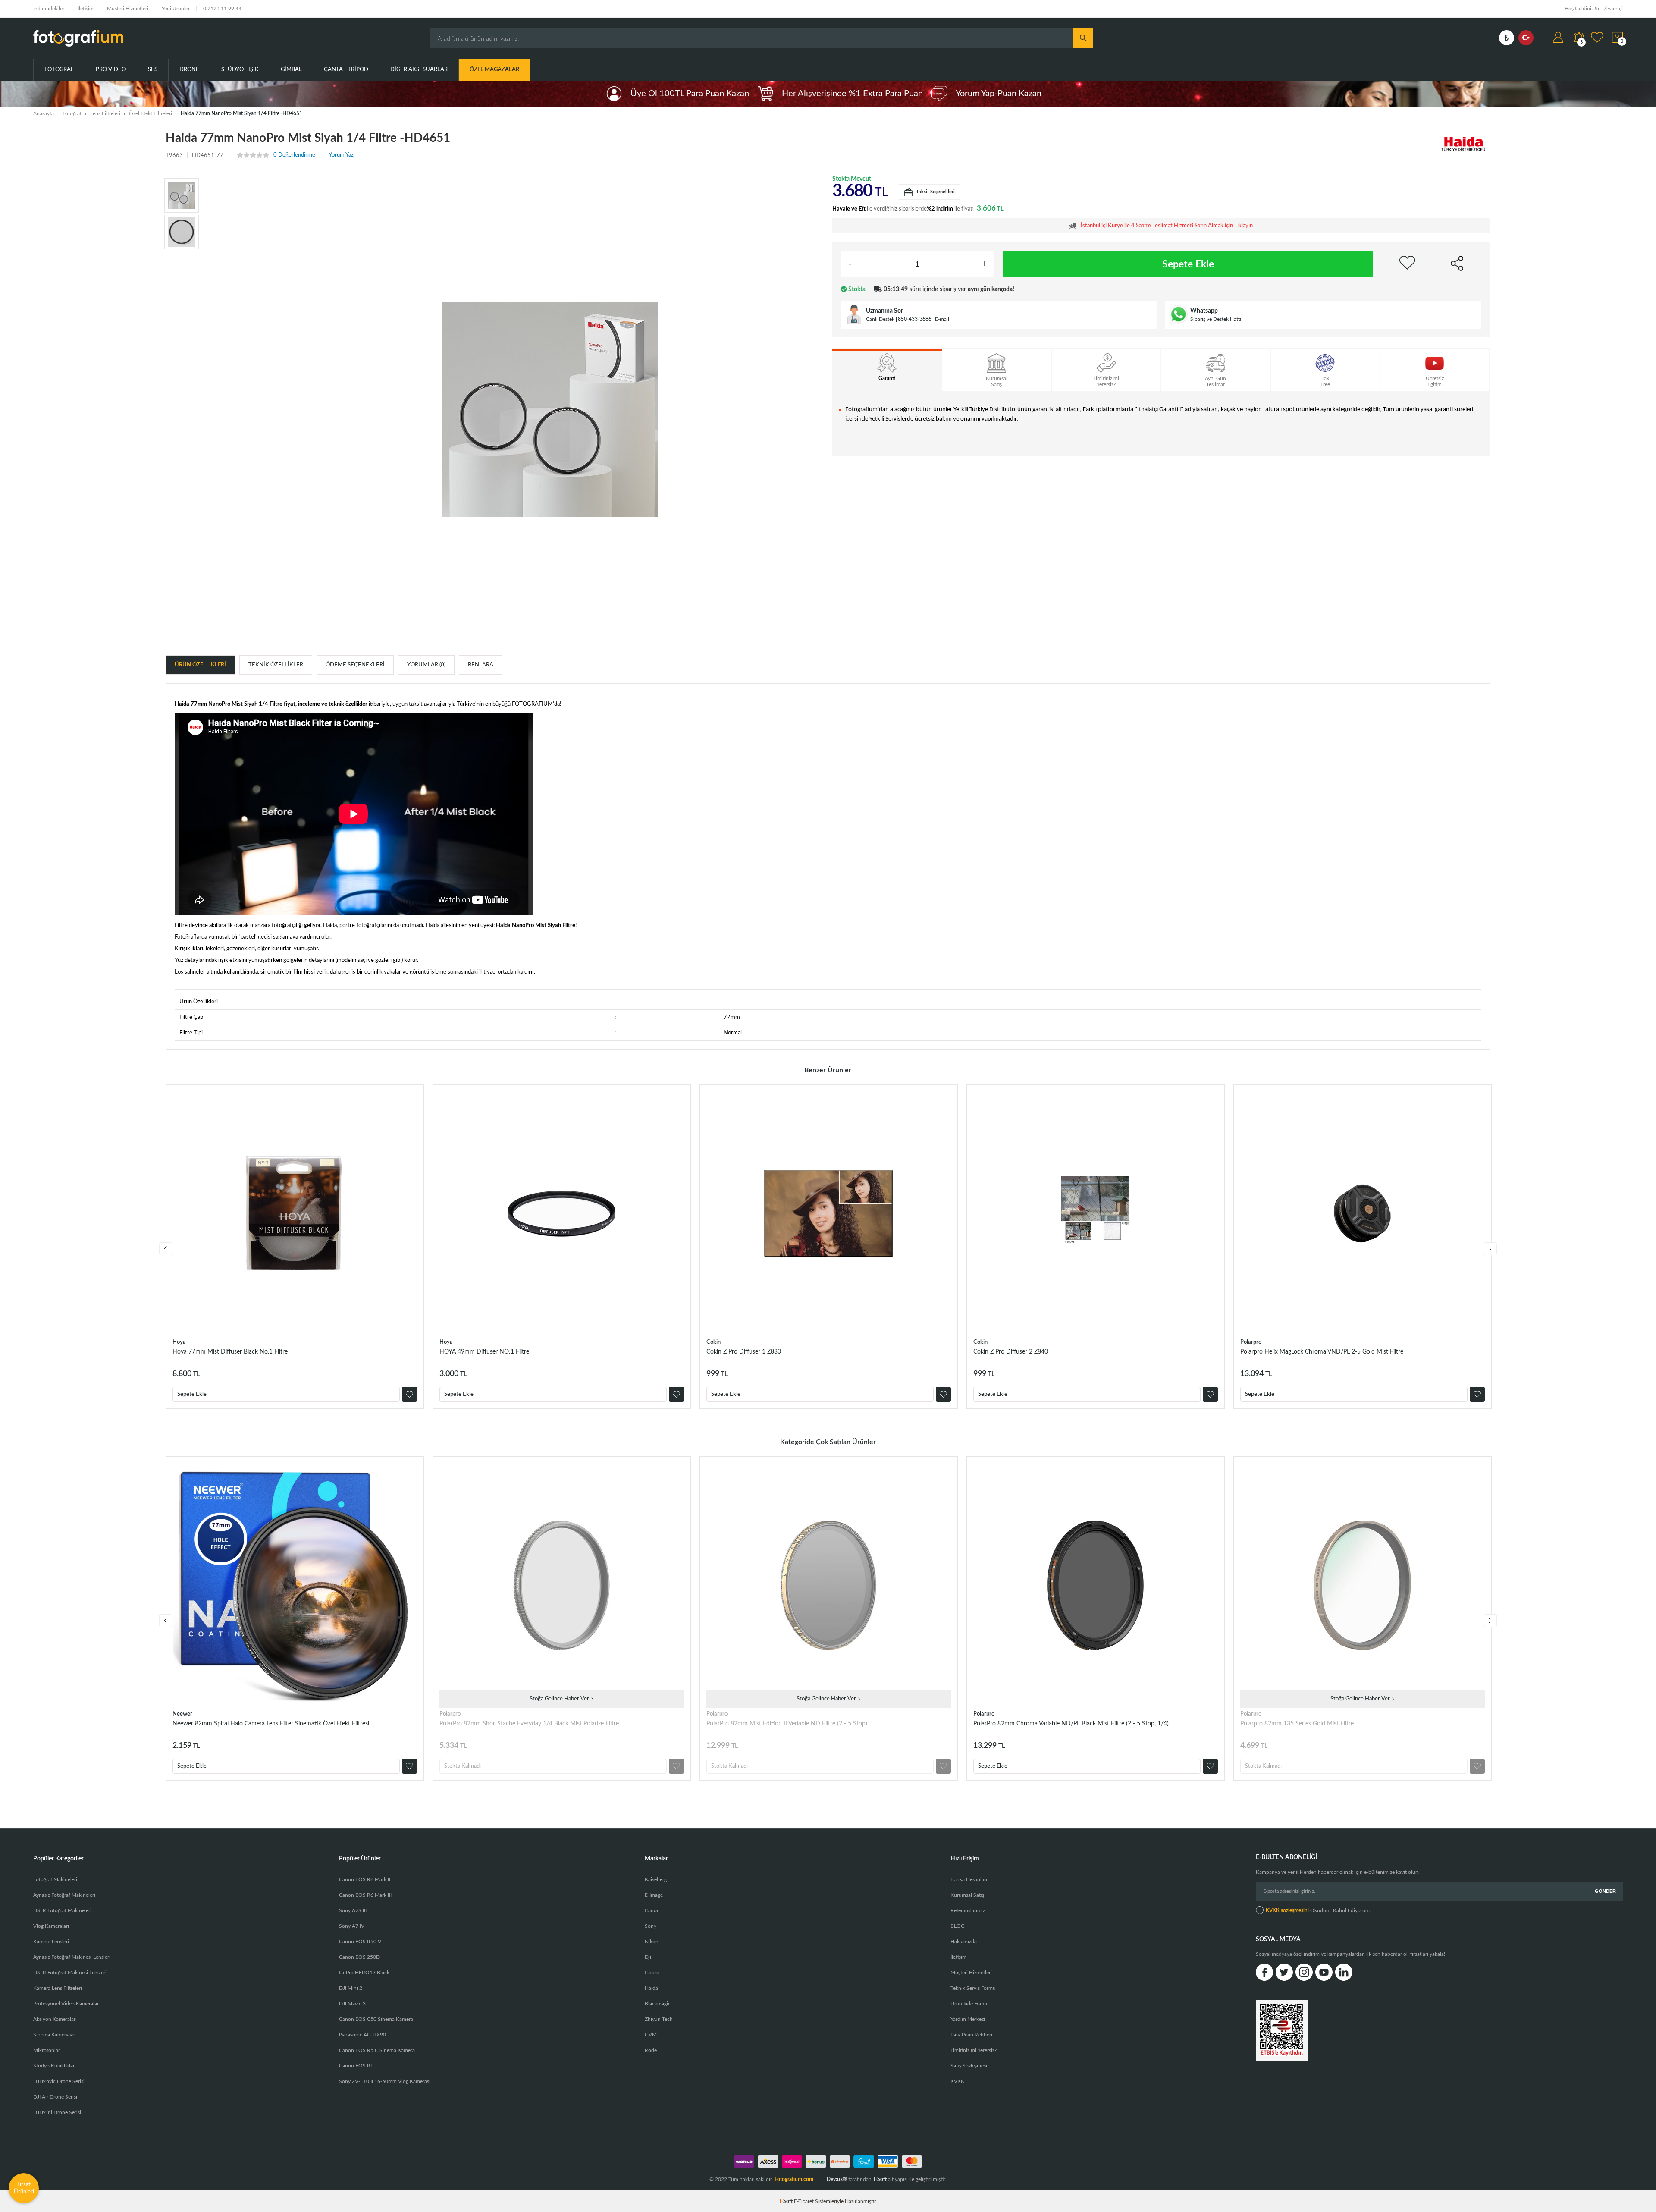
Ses (153, 70)
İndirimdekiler (49, 9)
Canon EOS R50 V (360, 1942)
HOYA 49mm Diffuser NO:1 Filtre (484, 1352)
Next (1490, 1249)
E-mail (942, 319)
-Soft (786, 2201)
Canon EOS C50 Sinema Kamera (376, 2019)
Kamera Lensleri (51, 1942)
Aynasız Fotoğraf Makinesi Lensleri (72, 1957)
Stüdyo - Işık (240, 70)
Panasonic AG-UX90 (362, 2035)
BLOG (958, 1926)
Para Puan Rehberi (971, 2035)
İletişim (86, 9)
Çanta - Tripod (346, 70)
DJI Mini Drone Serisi (57, 2112)
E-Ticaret (804, 2201)
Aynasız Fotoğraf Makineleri (64, 1895)
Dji (648, 1957)
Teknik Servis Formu (973, 1988)
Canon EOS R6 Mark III (365, 1895)
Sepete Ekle (1188, 264)
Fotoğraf (59, 70)
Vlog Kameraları (51, 1926)
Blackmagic (658, 2004)
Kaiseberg (656, 1879)
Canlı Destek (880, 319)
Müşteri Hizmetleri (128, 9)
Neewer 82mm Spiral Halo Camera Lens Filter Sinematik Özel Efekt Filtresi (271, 1724)
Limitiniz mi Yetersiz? (974, 2050)
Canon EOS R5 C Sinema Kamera (377, 2050)
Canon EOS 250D (359, 1957)
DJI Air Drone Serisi (55, 2097)
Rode (651, 2050)
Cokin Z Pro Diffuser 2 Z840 (1011, 1352)
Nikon (652, 1942)
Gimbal (291, 70)
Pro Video (111, 70)
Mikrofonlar (47, 2050)
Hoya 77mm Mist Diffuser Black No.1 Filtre (230, 1352)
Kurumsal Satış (967, 1895)
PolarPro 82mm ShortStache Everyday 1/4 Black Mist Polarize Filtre (529, 1724)
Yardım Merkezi (968, 2019)
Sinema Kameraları (54, 2035)
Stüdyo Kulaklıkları (55, 2066)
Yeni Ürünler (176, 9)
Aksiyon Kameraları (55, 2019)
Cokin (714, 1342)
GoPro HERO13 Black (364, 1973)
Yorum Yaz (341, 155)
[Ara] (1083, 38)
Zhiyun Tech (659, 2019)
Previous (166, 1249)
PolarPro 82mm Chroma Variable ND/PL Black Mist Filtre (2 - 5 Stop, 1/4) (1071, 1724)
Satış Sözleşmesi (969, 2066)
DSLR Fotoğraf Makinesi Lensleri (70, 1973)
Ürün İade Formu (970, 2004)
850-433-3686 (915, 319)
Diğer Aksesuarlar (419, 70)
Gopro (652, 1973)
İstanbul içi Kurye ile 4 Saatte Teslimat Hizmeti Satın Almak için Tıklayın (1167, 226)
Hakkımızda (964, 1942)
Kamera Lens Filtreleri (58, 1988)
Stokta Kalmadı (463, 1766)
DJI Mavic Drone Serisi (59, 2081)
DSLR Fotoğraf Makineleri (62, 1910)
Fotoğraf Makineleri (55, 1879)
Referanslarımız (968, 1910)
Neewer (182, 1714)
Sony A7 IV (352, 1926)
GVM (651, 2035)
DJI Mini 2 (351, 1988)
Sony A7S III (353, 1910)
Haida (651, 1988)
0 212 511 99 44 (222, 9)
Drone (189, 70)
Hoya (179, 1342)
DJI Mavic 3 (352, 2004)
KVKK (957, 2081)
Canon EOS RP (356, 2066)
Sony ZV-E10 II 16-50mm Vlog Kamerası (385, 2081)
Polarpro (1251, 1342)
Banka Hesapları (969, 1879)
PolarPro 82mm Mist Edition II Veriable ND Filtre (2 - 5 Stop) (787, 1724)
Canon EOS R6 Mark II (365, 1879)
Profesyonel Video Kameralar (66, 2004)
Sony (651, 1926)
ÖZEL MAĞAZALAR (494, 70)
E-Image (654, 1895)
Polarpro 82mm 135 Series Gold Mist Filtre (1297, 1724)
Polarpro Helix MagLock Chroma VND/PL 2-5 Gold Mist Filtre (1322, 1352)
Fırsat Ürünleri (24, 2188)
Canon (652, 1910)
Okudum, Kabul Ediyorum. (1318, 1910)
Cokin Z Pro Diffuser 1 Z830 (744, 1352)
